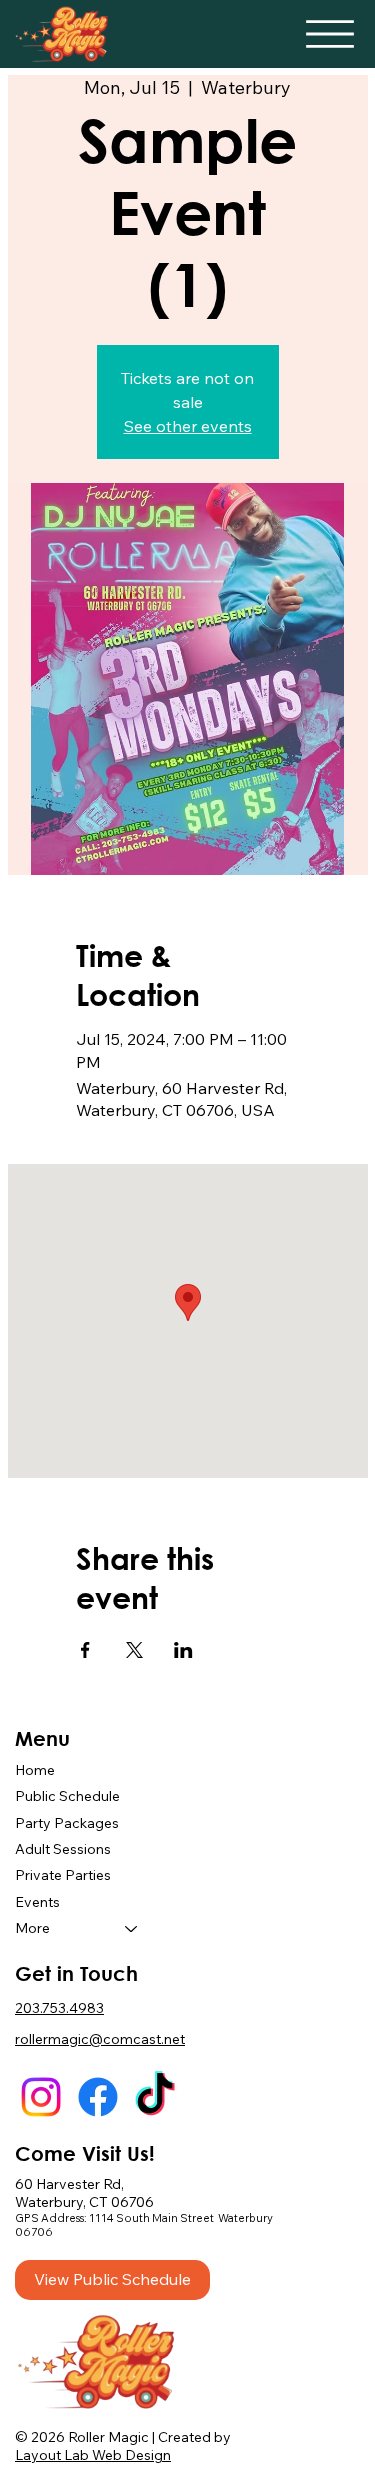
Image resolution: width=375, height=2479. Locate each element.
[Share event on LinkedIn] (183, 1650)
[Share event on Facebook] (85, 1650)
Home (35, 1770)
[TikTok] (155, 2097)
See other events (188, 426)
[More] (132, 1928)
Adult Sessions (63, 1849)
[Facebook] (98, 2097)
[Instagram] (41, 2097)
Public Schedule (67, 1796)
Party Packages (67, 1823)
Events (37, 1902)
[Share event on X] (134, 1650)
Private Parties (63, 1875)
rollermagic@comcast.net (100, 2039)
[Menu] (330, 34)
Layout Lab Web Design (93, 2455)
